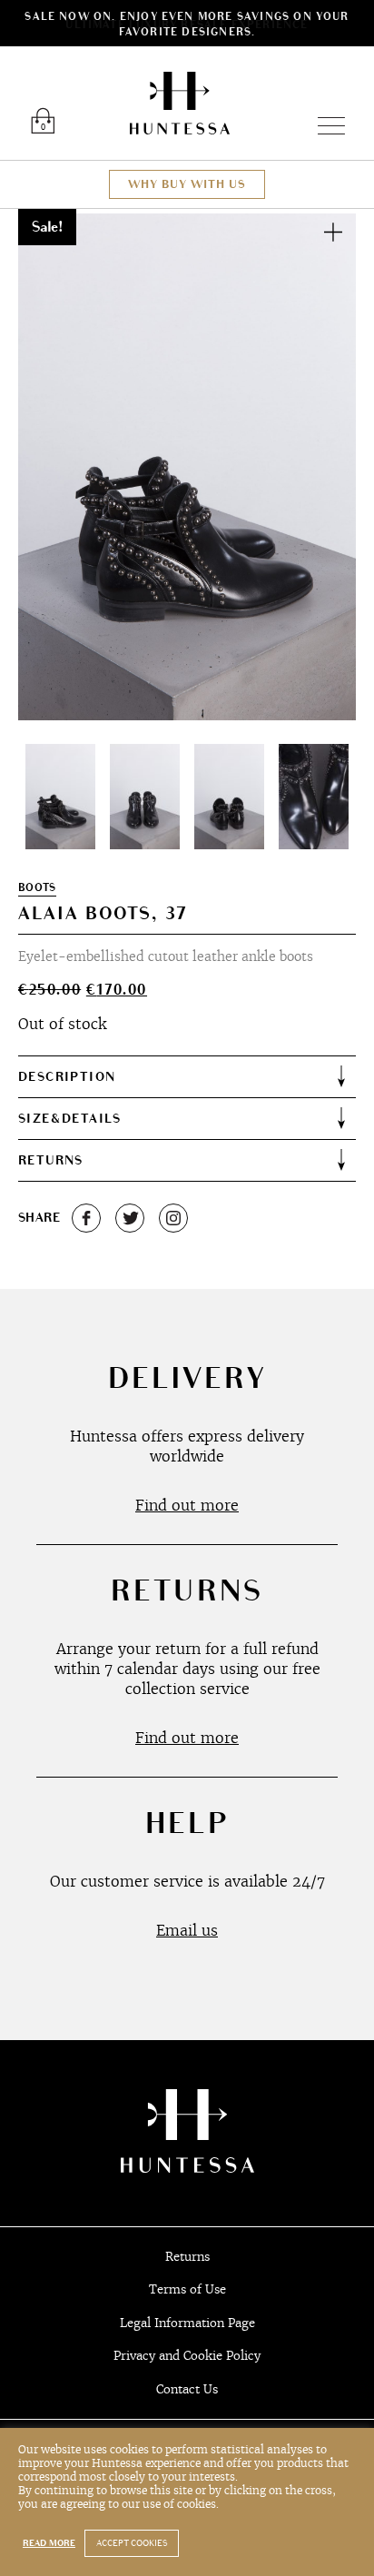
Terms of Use (187, 2289)
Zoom (333, 232)
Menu (324, 126)
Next (321, 467)
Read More (49, 2543)
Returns (187, 2257)
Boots (37, 888)
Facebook (86, 1218)
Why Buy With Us (187, 184)
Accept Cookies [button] (132, 2543)
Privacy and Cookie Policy (187, 2356)
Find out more (187, 1505)
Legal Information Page (187, 2323)
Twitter (130, 1218)
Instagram (173, 1218)
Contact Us (187, 2389)
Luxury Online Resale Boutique (180, 103)
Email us (187, 1930)
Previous (53, 467)
